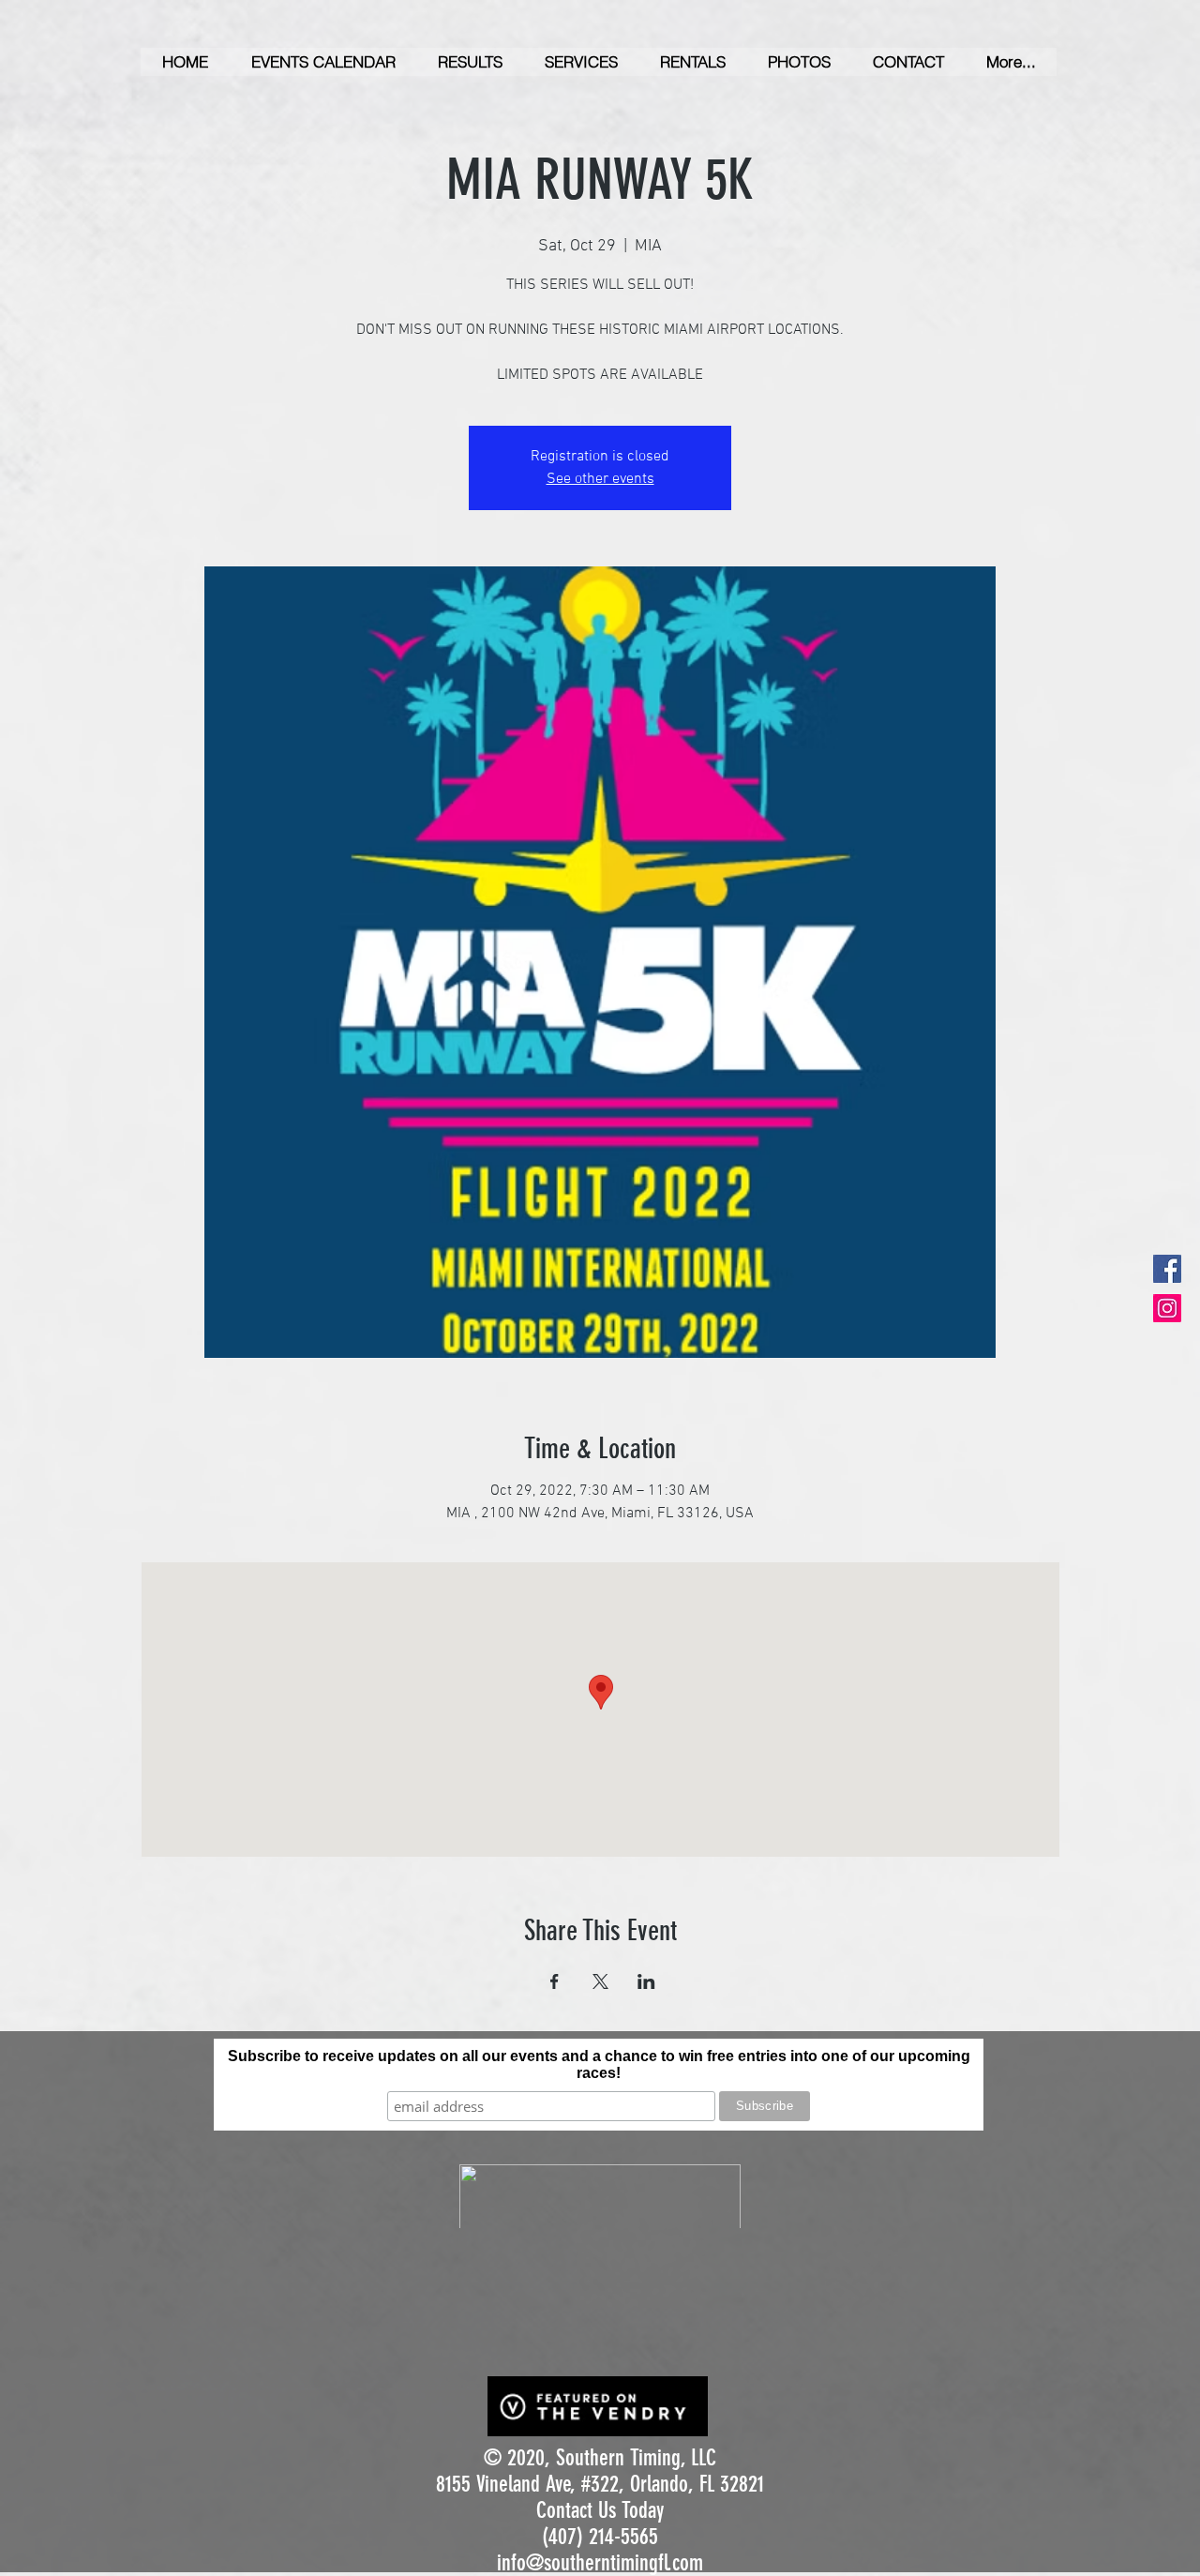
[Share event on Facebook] (555, 1981)
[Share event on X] (600, 1981)
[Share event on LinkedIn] (646, 1981)
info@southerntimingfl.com (600, 2563)
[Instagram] (1167, 1308)
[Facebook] (1167, 1269)
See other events (600, 479)
